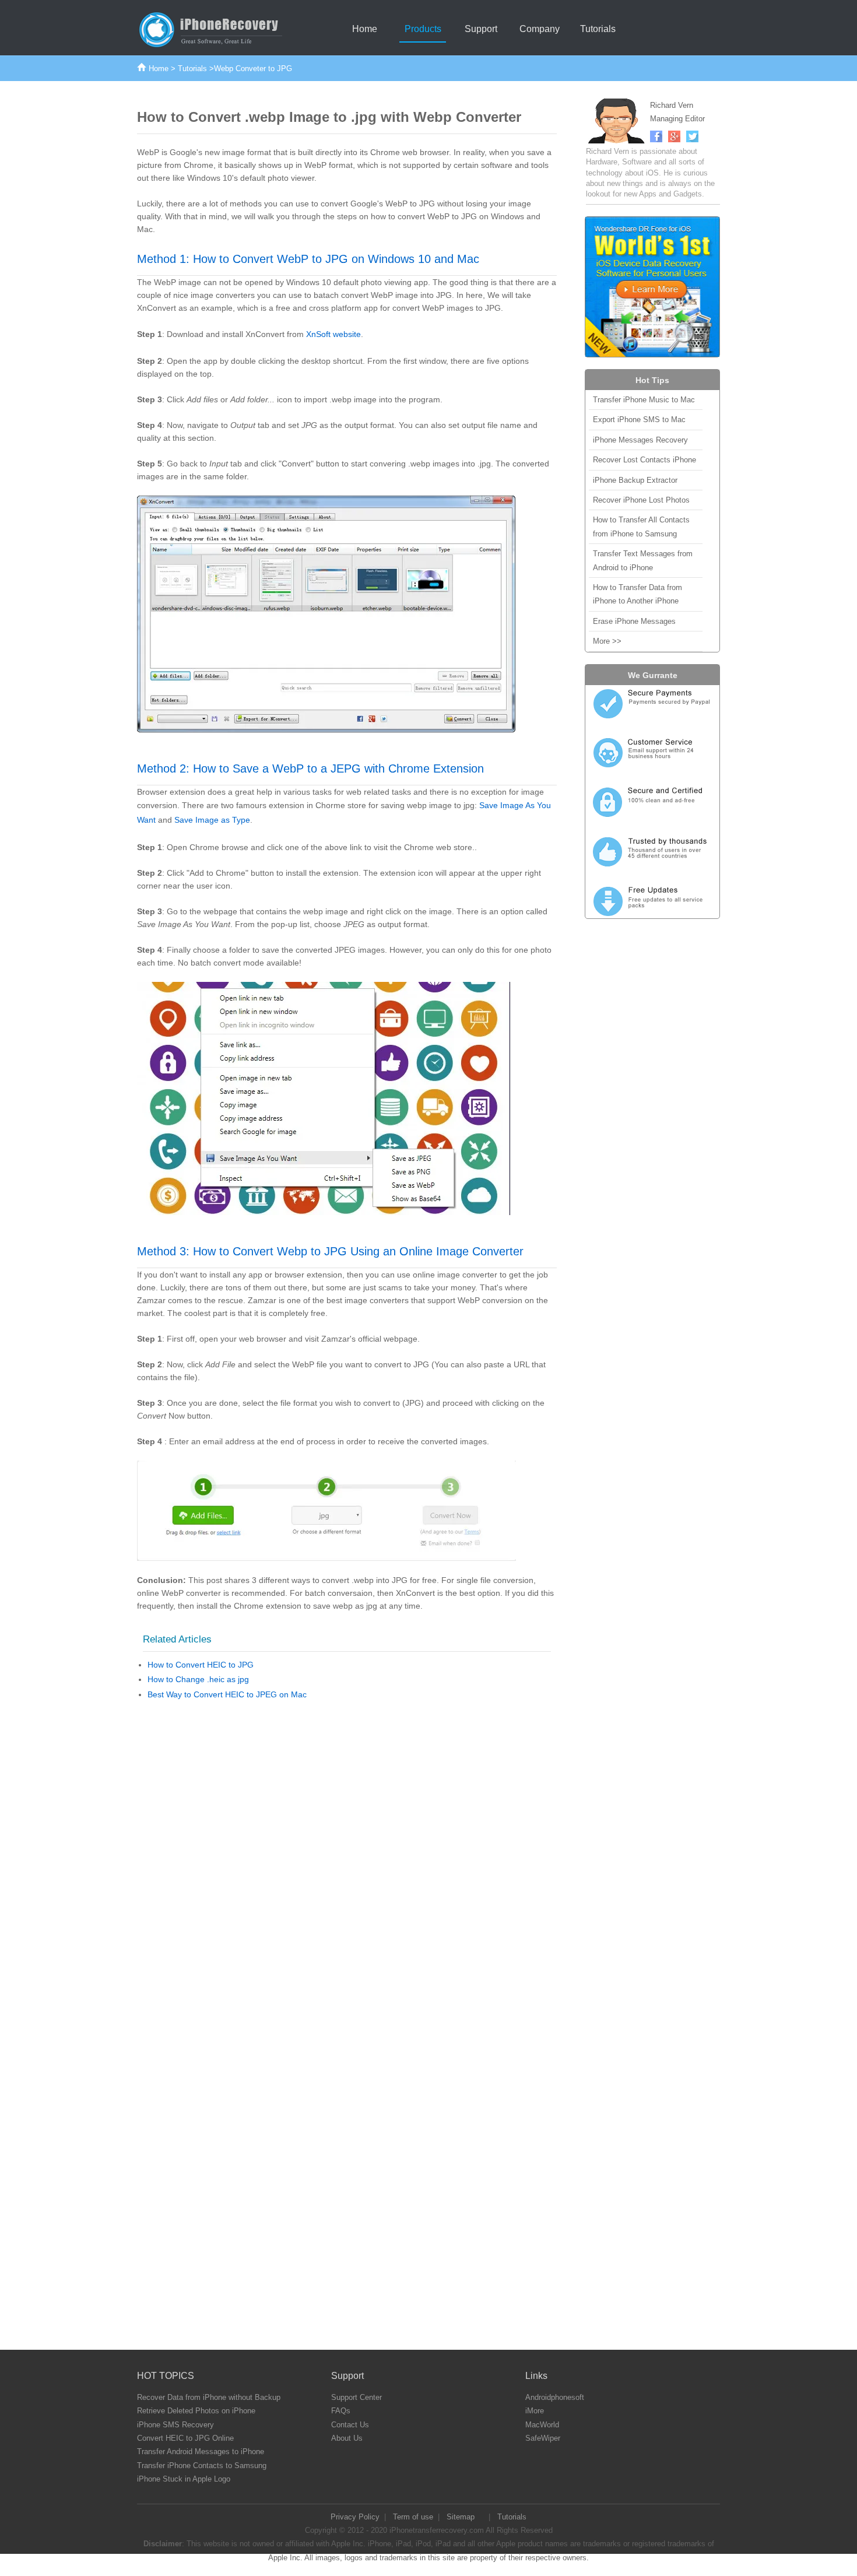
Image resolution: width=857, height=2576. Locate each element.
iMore (535, 2411)
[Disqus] (347, 1861)
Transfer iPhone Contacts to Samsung (202, 2466)
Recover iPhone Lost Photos (641, 500)
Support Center (357, 2397)
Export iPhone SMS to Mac (639, 420)
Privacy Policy (355, 2517)
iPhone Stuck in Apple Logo (184, 2479)
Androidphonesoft (555, 2397)
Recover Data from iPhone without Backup (209, 2397)
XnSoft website (333, 334)
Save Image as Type (212, 820)
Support (481, 29)
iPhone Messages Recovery (640, 440)
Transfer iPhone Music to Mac (644, 400)
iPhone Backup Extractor (635, 480)
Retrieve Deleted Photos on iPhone (196, 2411)
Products (423, 29)
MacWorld (542, 2425)
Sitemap (461, 2517)
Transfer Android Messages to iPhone (201, 2452)
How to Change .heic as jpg (198, 1679)
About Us (347, 2438)
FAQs (341, 2411)
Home (365, 29)
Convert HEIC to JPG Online (185, 2438)
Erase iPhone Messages (634, 621)
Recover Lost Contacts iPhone (644, 460)
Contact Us (350, 2425)
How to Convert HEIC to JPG (201, 1665)
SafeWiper (543, 2438)
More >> (607, 641)
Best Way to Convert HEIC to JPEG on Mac (227, 1694)
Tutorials (598, 29)
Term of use (413, 2517)
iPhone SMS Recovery (175, 2425)
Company (540, 29)
